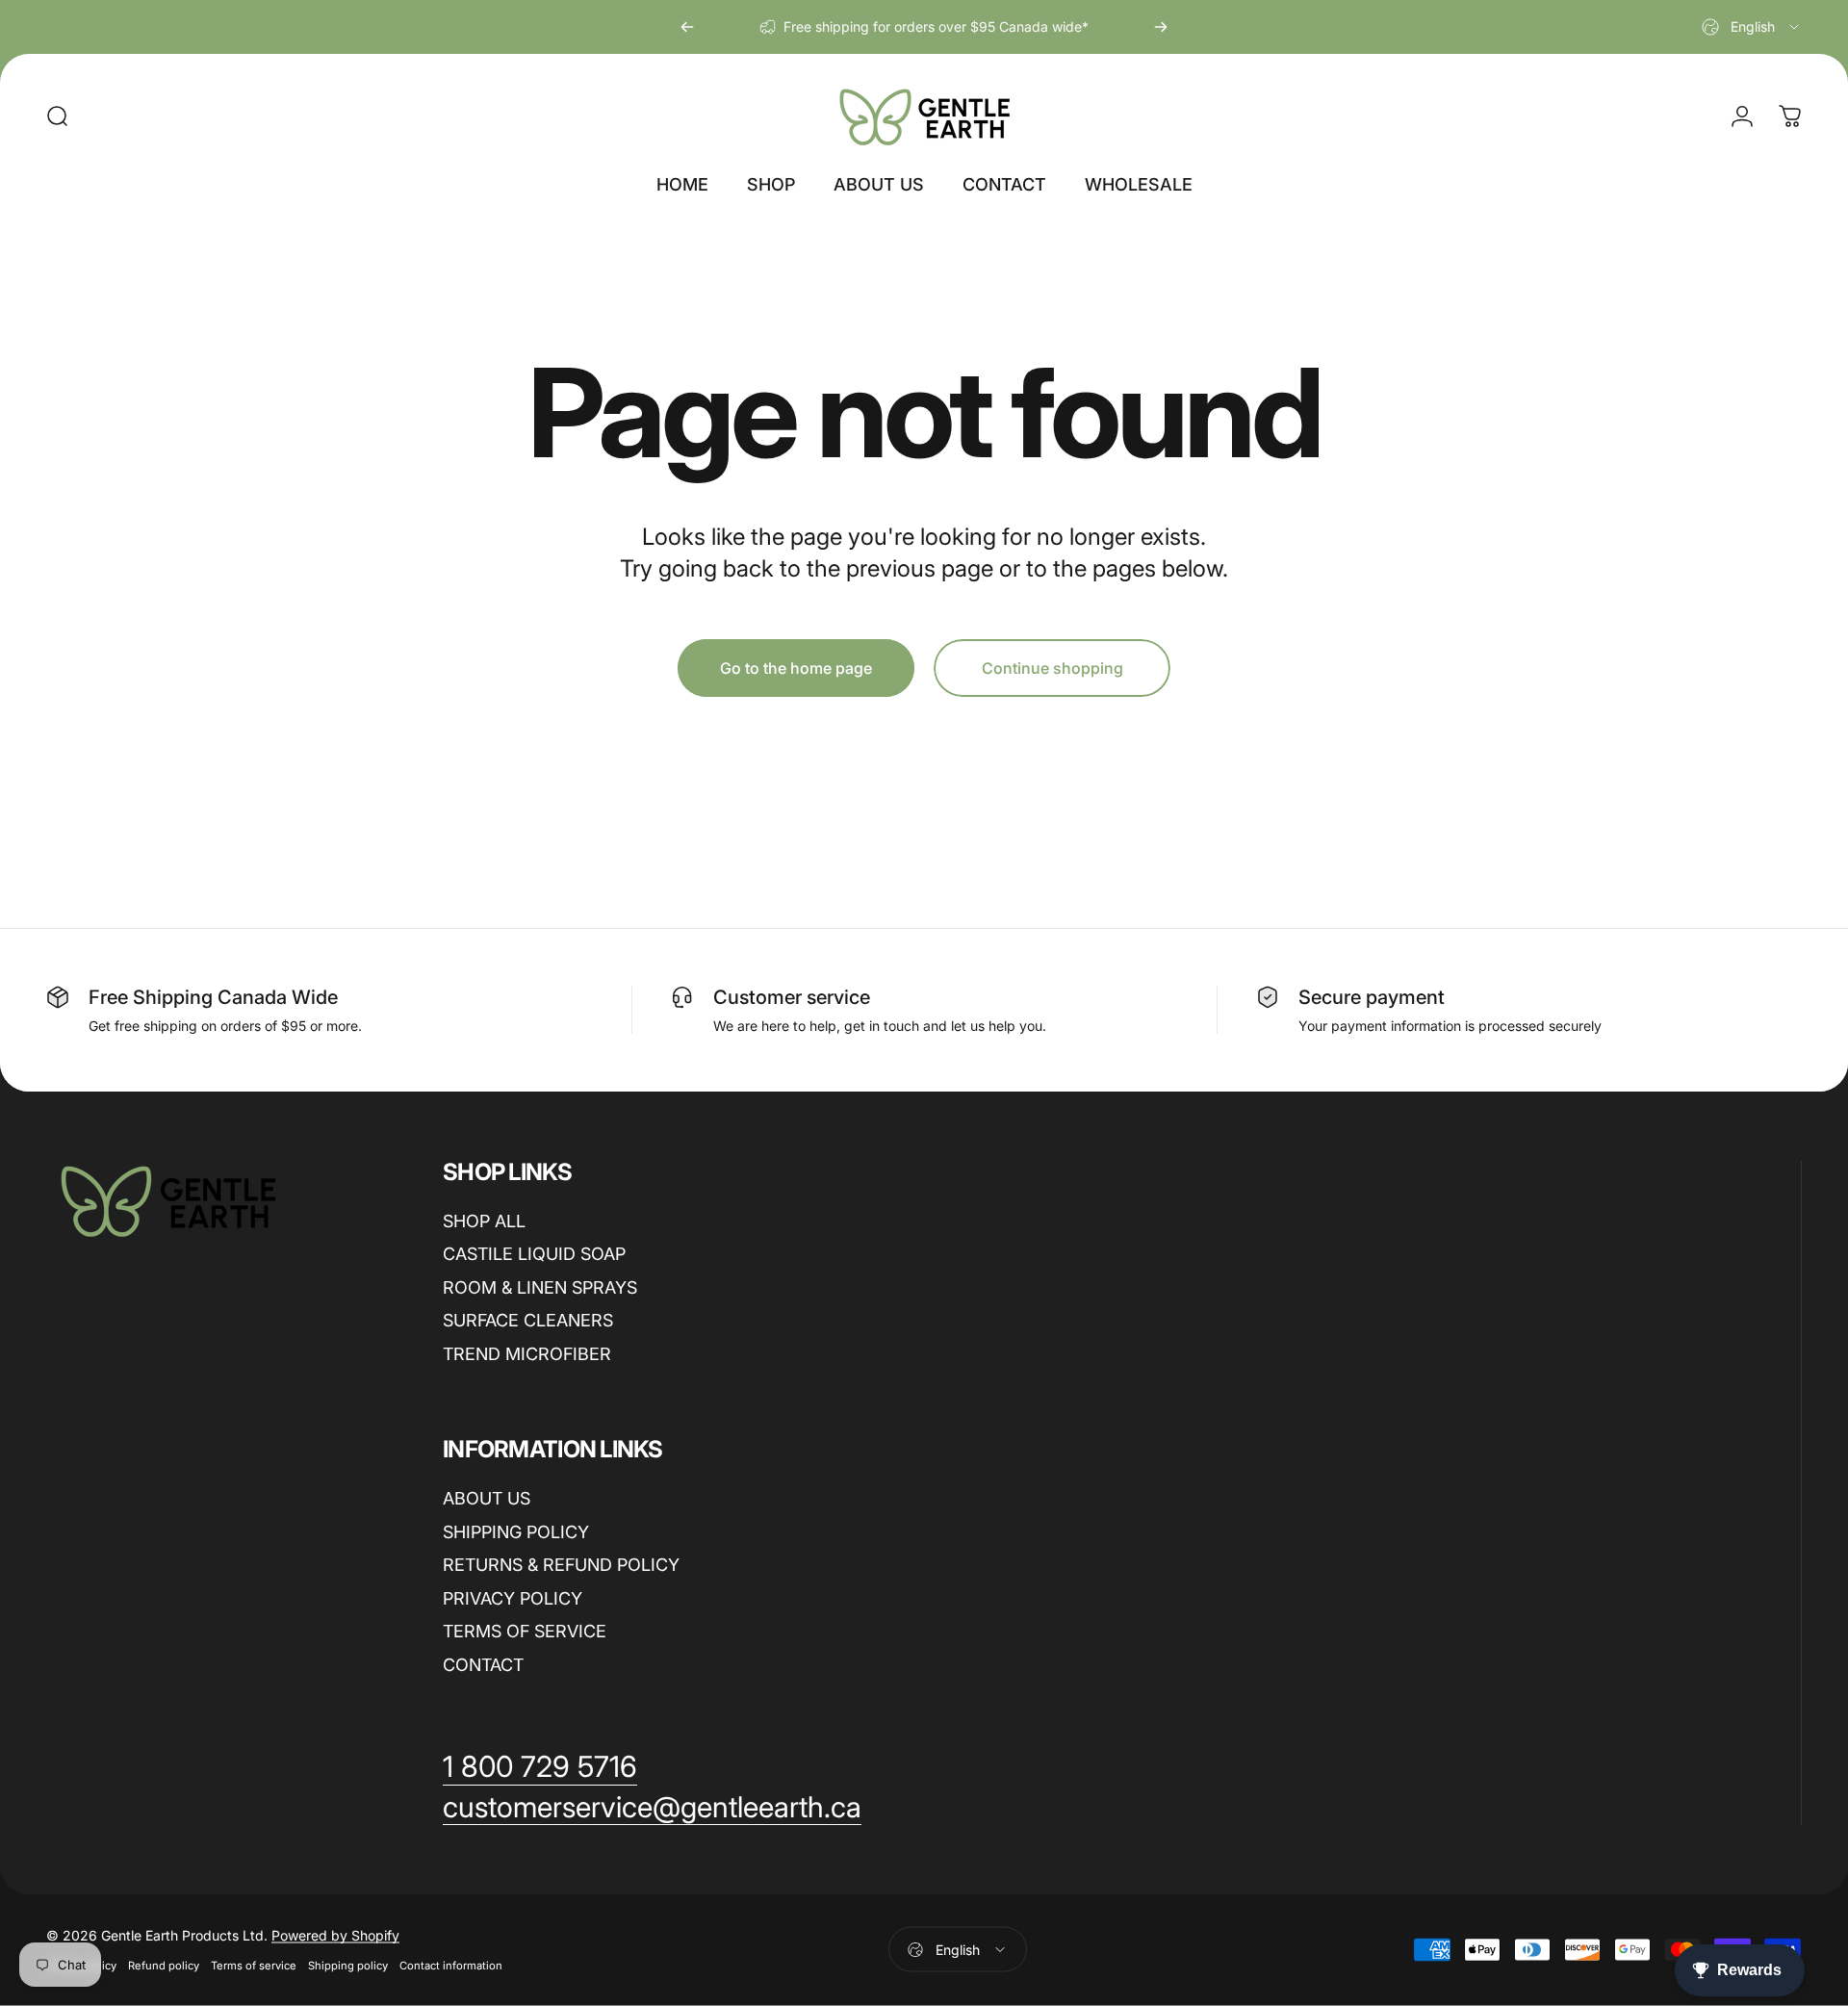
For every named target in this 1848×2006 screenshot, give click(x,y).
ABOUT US (487, 1498)
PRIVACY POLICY (513, 1598)
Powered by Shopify (335, 1935)
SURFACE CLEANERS (528, 1320)
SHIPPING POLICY (516, 1532)
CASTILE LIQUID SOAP (534, 1254)
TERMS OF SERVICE (525, 1631)
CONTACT (483, 1665)
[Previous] (687, 27)
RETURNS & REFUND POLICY (561, 1565)
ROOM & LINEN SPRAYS (540, 1287)
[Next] (1161, 27)
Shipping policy (348, 1966)
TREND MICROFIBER (527, 1354)
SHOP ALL (484, 1221)
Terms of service (254, 1966)
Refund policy (164, 1966)
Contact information (451, 1966)
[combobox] (1752, 27)
